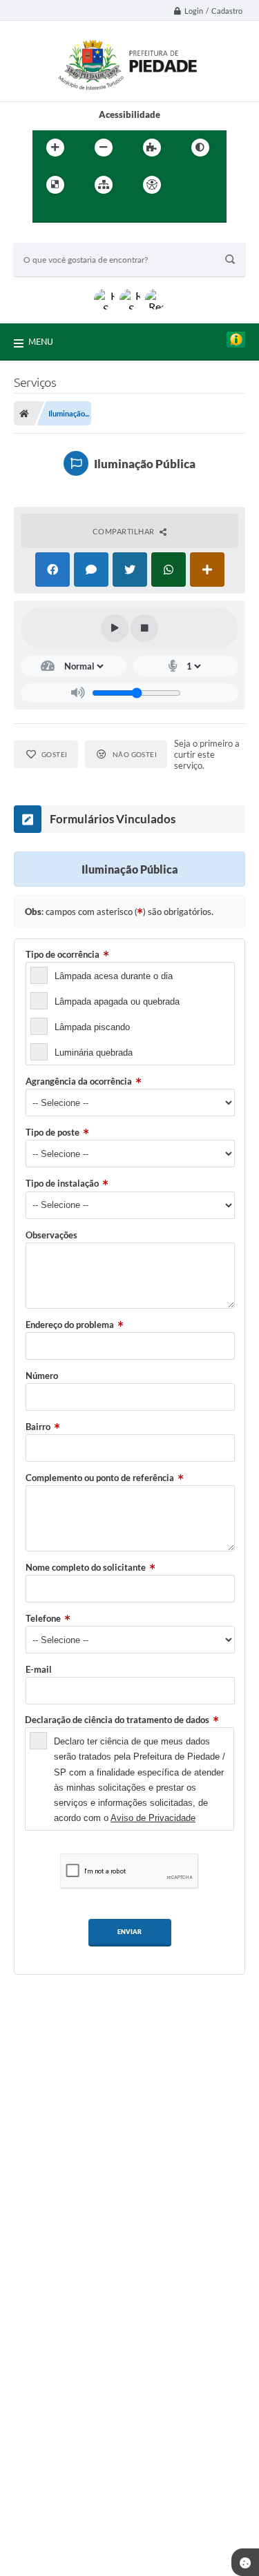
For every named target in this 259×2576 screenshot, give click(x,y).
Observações (51, 1235)
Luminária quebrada (94, 1053)
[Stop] (144, 628)
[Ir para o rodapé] (107, 213)
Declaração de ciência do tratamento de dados (117, 1720)
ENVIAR (129, 1932)
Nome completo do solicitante (86, 1567)
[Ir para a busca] (77, 213)
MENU (41, 341)
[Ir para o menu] (46, 213)
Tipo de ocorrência (63, 954)
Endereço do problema (70, 1325)
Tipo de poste (52, 1132)
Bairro (38, 1427)
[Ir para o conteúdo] (191, 185)
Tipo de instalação (62, 1183)
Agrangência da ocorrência (79, 1081)
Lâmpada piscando (92, 1027)
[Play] (115, 628)
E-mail (39, 1669)
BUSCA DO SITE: (54, 236)
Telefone (43, 1618)
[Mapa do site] (104, 185)
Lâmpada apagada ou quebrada (117, 1002)
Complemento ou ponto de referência (100, 1478)
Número (42, 1376)
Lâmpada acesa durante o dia (114, 976)
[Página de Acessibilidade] (152, 185)
